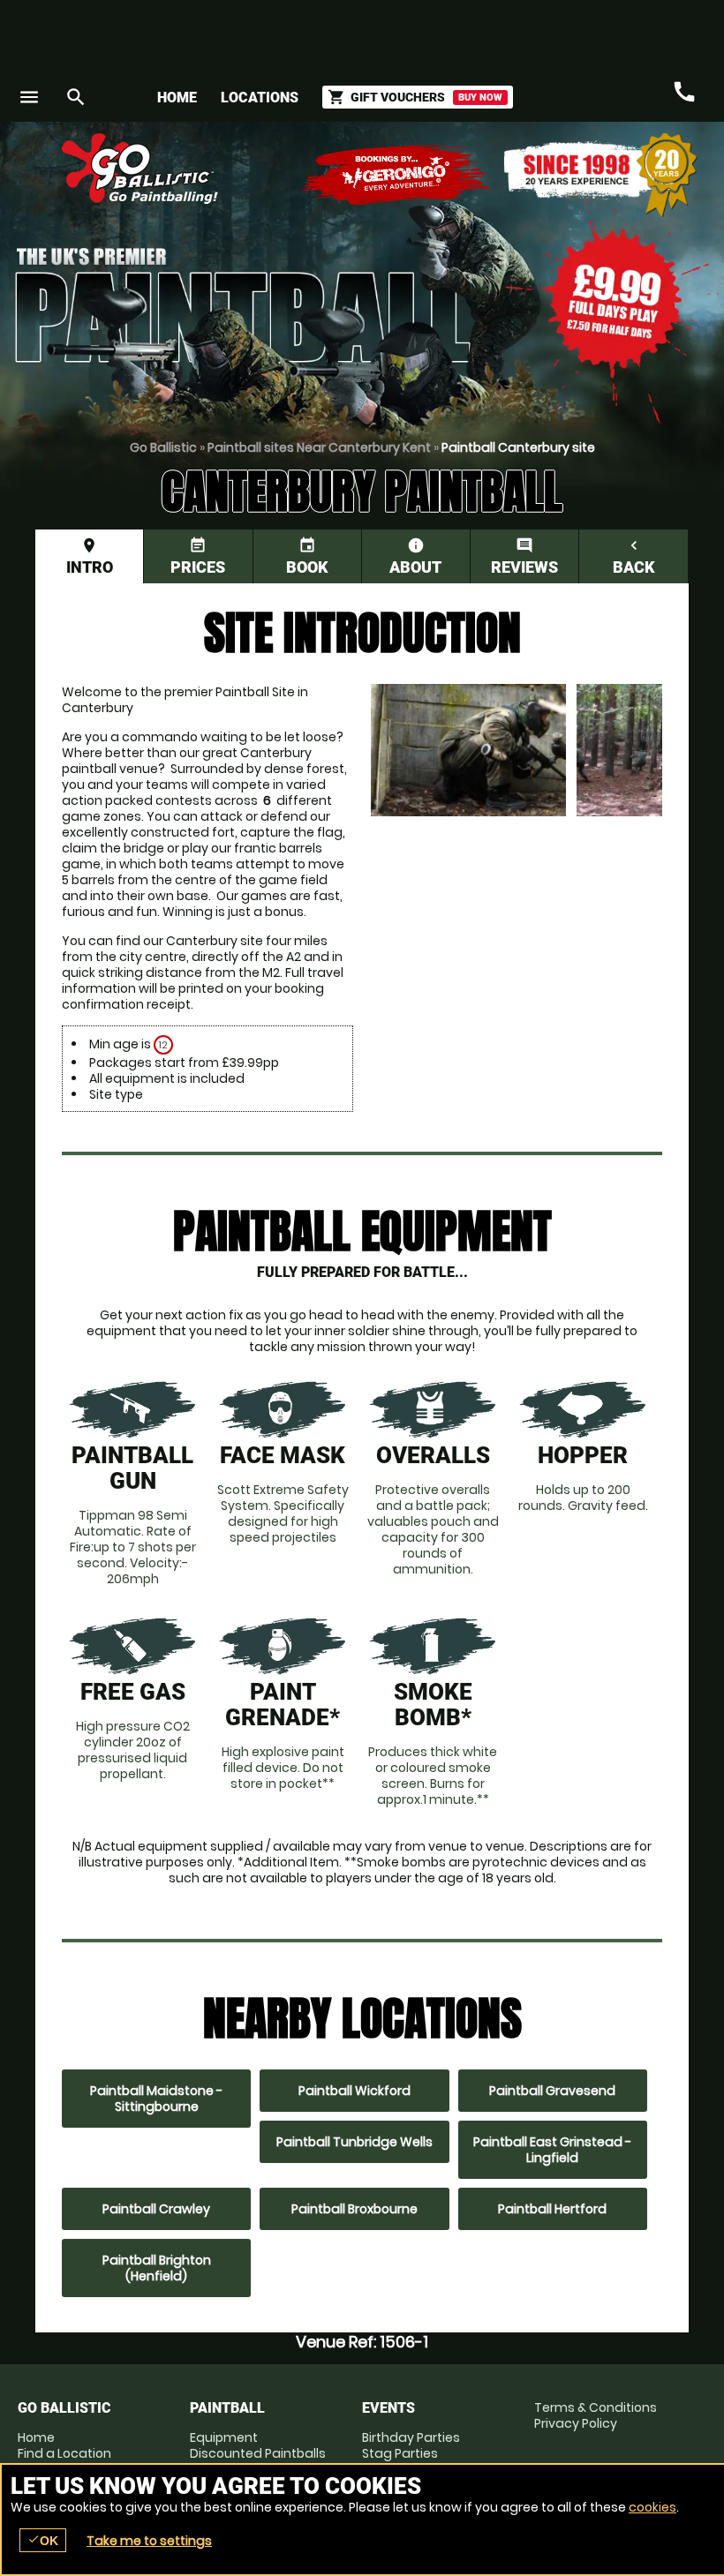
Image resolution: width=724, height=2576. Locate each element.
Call (684, 92)
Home (177, 98)
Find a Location (64, 2453)
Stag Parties (400, 2453)
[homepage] (286, 169)
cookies (652, 2507)
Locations (260, 98)
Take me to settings (149, 2541)
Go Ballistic (163, 447)
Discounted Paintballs (258, 2453)
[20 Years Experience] (600, 175)
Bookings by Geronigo (397, 175)
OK (43, 2540)
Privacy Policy (576, 2423)
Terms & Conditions (596, 2407)
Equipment (224, 2437)
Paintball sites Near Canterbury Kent (319, 447)
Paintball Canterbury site (518, 447)
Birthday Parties (411, 2437)
